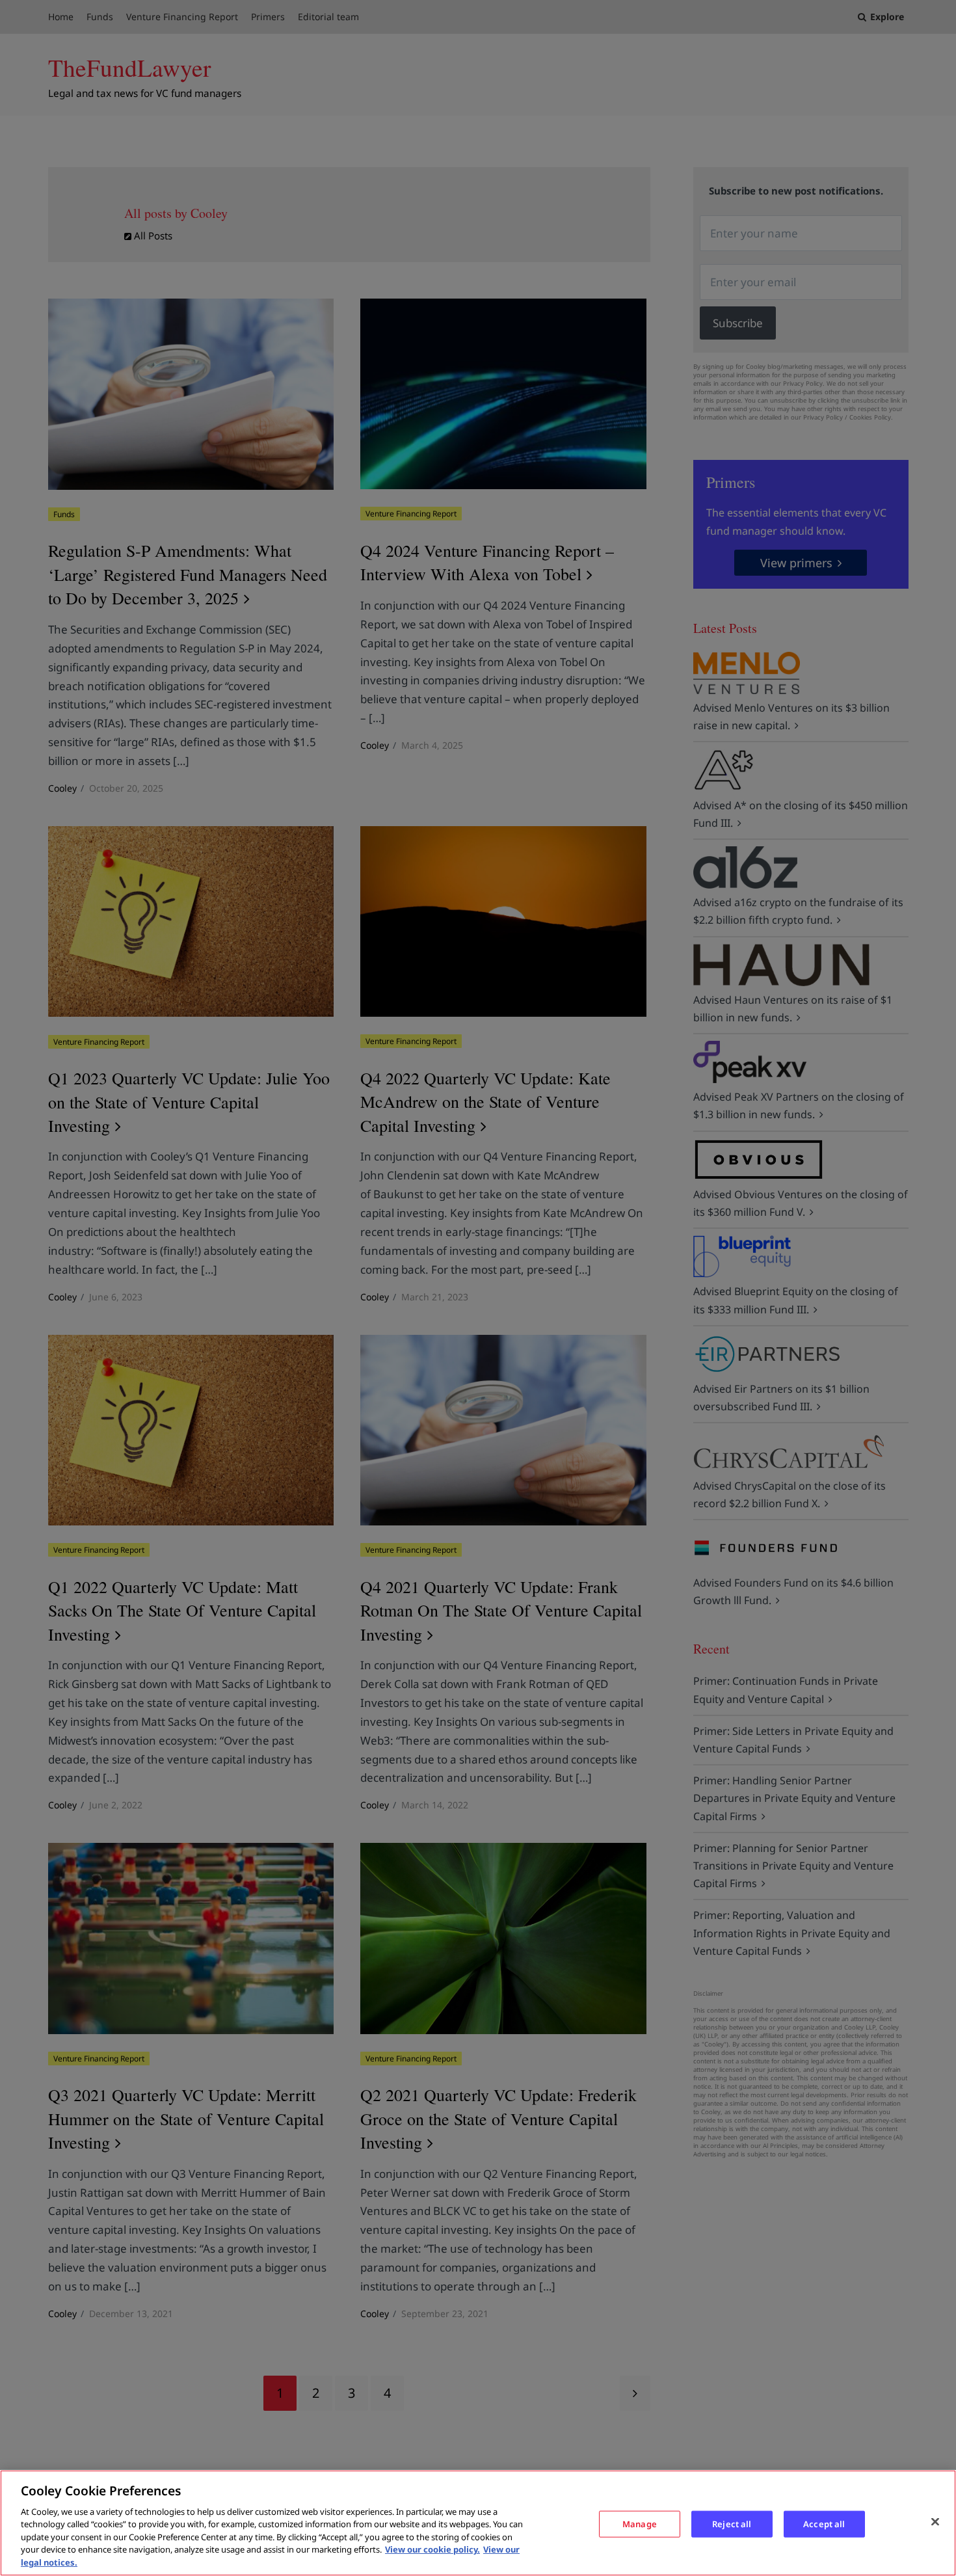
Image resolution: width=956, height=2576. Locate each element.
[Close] (935, 2521)
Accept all (824, 2523)
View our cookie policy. (432, 2550)
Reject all (732, 2523)
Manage (640, 2523)
